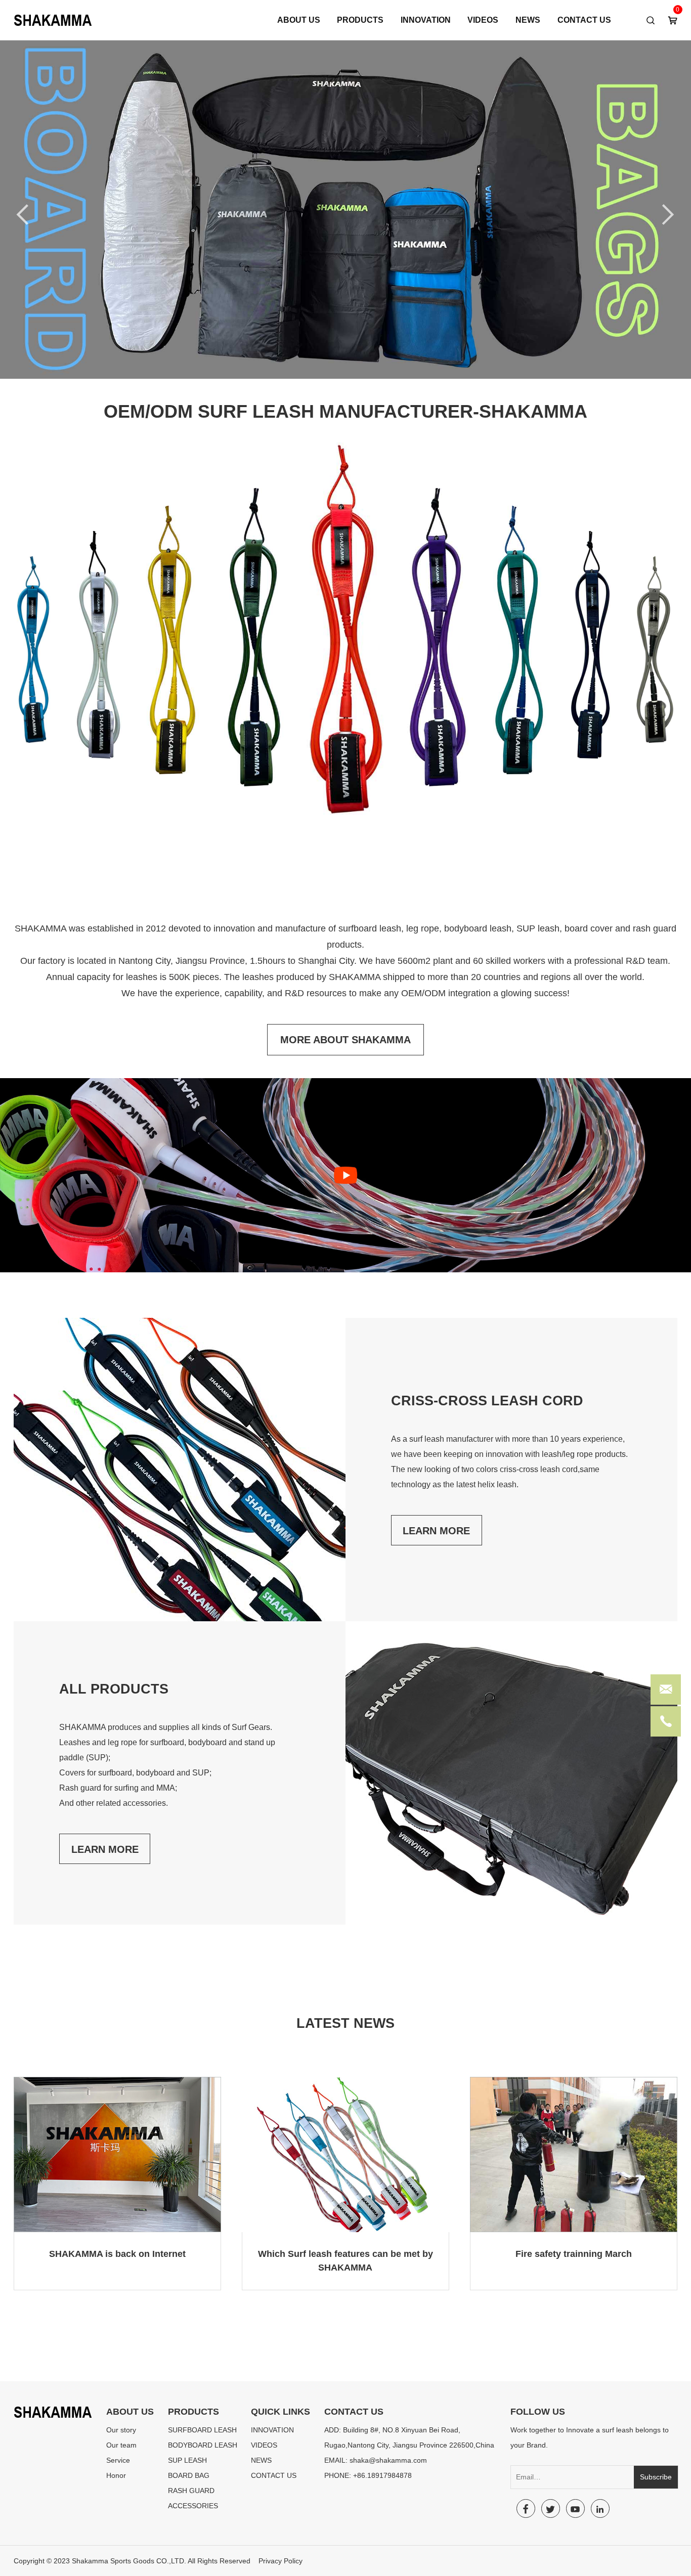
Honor (116, 2475)
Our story (121, 2430)
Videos (483, 20)
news (528, 20)
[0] (673, 21)
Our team (121, 2445)
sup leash (187, 2460)
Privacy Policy (280, 2561)
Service (118, 2460)
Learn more (436, 1531)
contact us (584, 20)
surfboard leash (202, 2430)
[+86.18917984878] (666, 1724)
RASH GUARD (191, 2491)
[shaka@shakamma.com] (666, 1692)
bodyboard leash (203, 2445)
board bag (189, 2475)
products (360, 20)
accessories (193, 2506)
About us (299, 20)
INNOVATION (426, 20)
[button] (640, 211)
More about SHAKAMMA (345, 1040)
